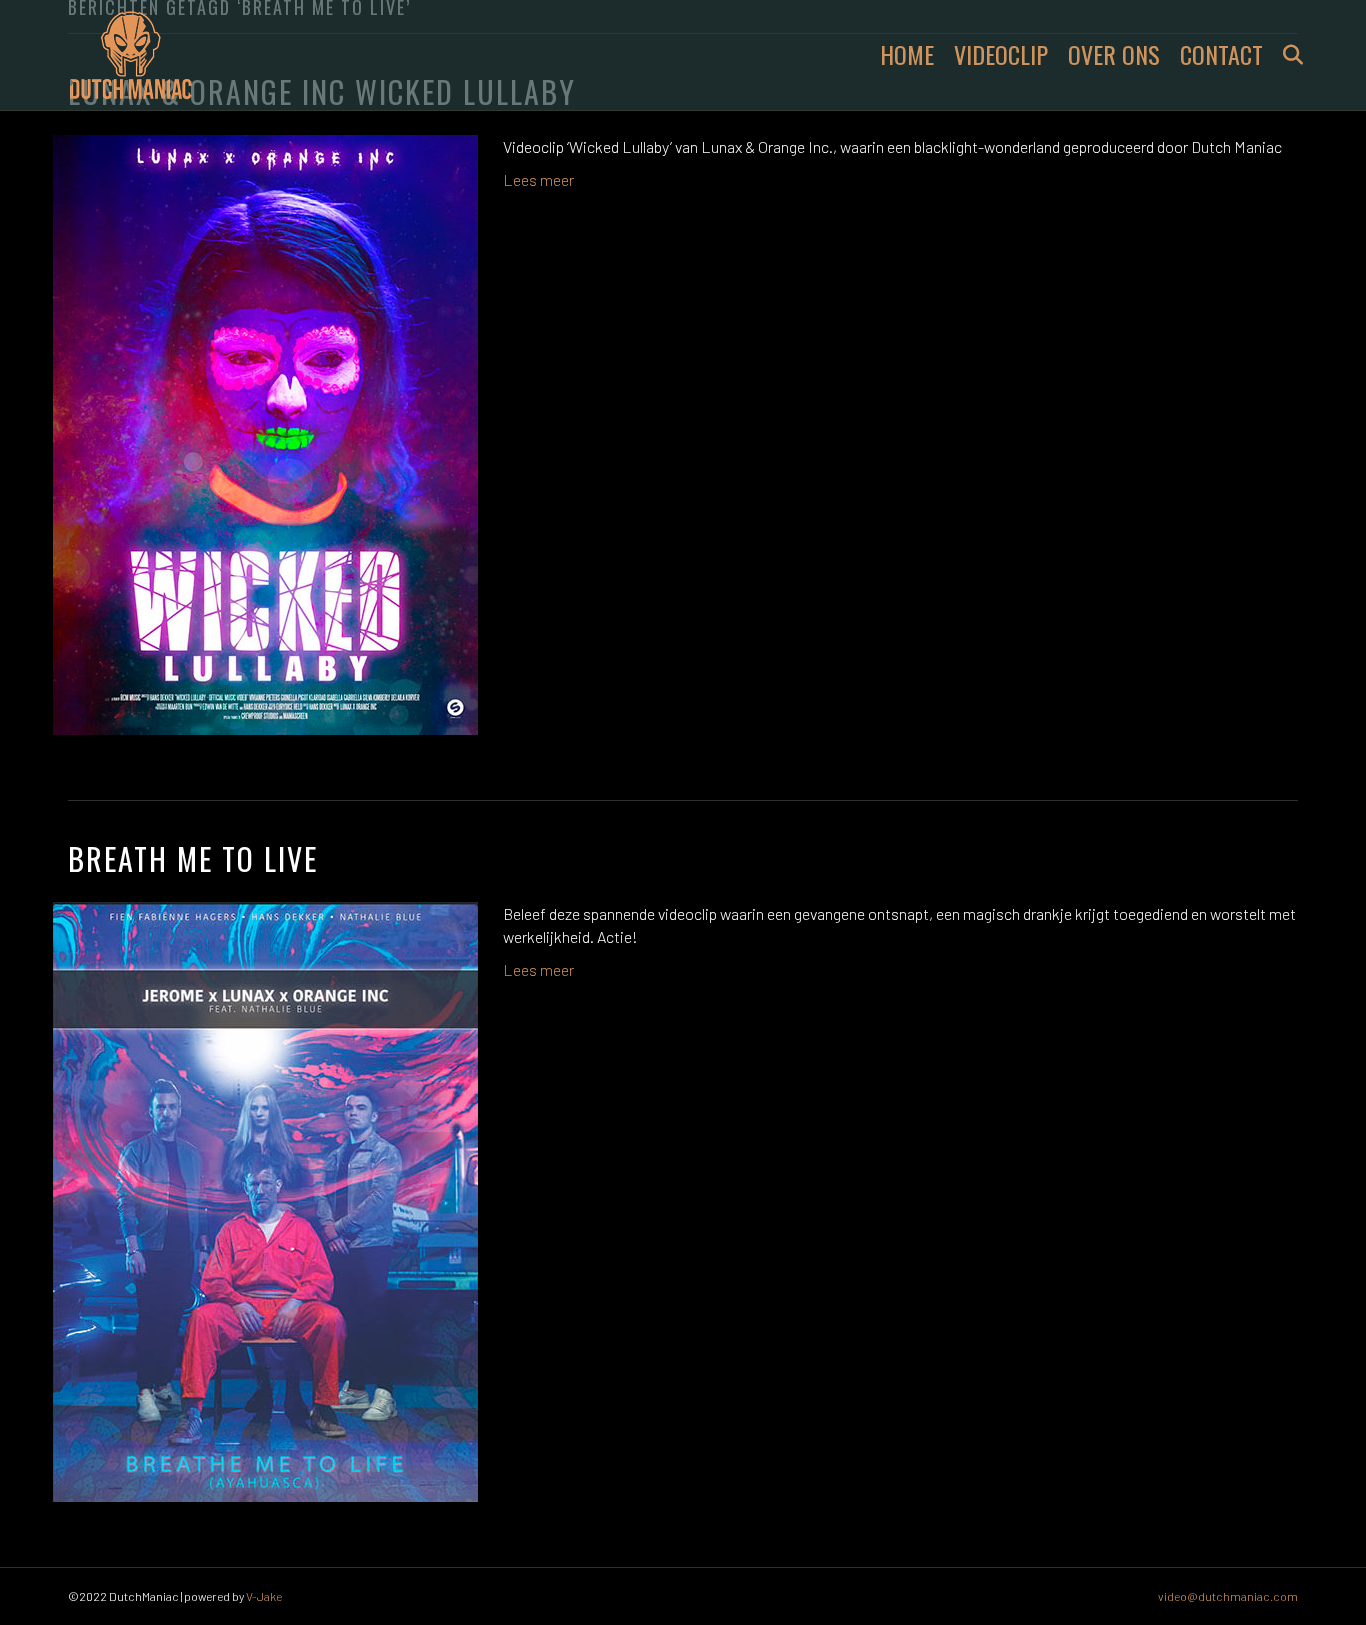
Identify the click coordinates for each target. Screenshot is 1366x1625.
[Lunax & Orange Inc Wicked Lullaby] (265, 432)
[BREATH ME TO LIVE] (265, 1199)
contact (1221, 54)
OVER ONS (1114, 54)
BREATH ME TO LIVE (193, 858)
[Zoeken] (1285, 55)
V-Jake (264, 1596)
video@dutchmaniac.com (1228, 1596)
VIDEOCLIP (1001, 54)
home (907, 54)
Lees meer (538, 179)
